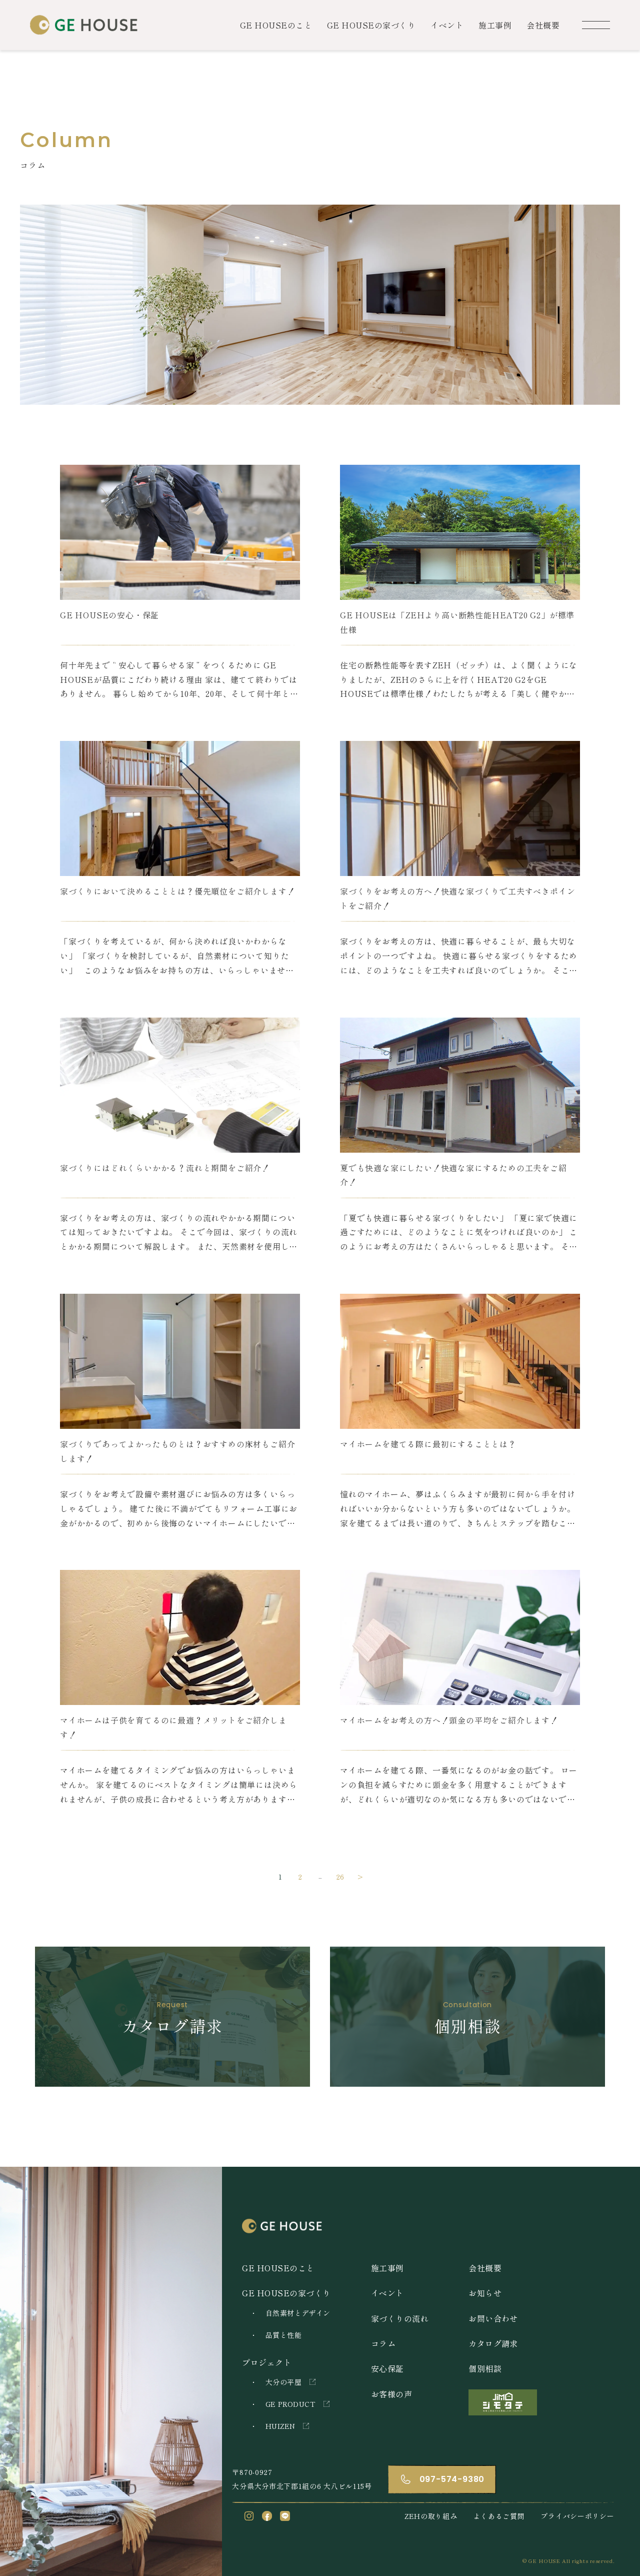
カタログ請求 (493, 2343)
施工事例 (495, 25)
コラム (383, 2343)
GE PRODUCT (290, 2404)
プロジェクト (267, 2362)
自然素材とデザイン (298, 2313)
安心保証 (387, 2368)
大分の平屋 (283, 2382)
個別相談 (485, 2368)
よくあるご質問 (499, 2516)
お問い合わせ (493, 2318)
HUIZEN (280, 2426)
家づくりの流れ (400, 2318)
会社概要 (543, 25)
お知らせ (485, 2293)
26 (340, 1877)
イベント (447, 25)
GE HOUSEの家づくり (371, 25)
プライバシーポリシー (577, 2516)
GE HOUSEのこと (276, 25)
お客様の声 (391, 2394)
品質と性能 (283, 2335)
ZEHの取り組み (431, 2516)
